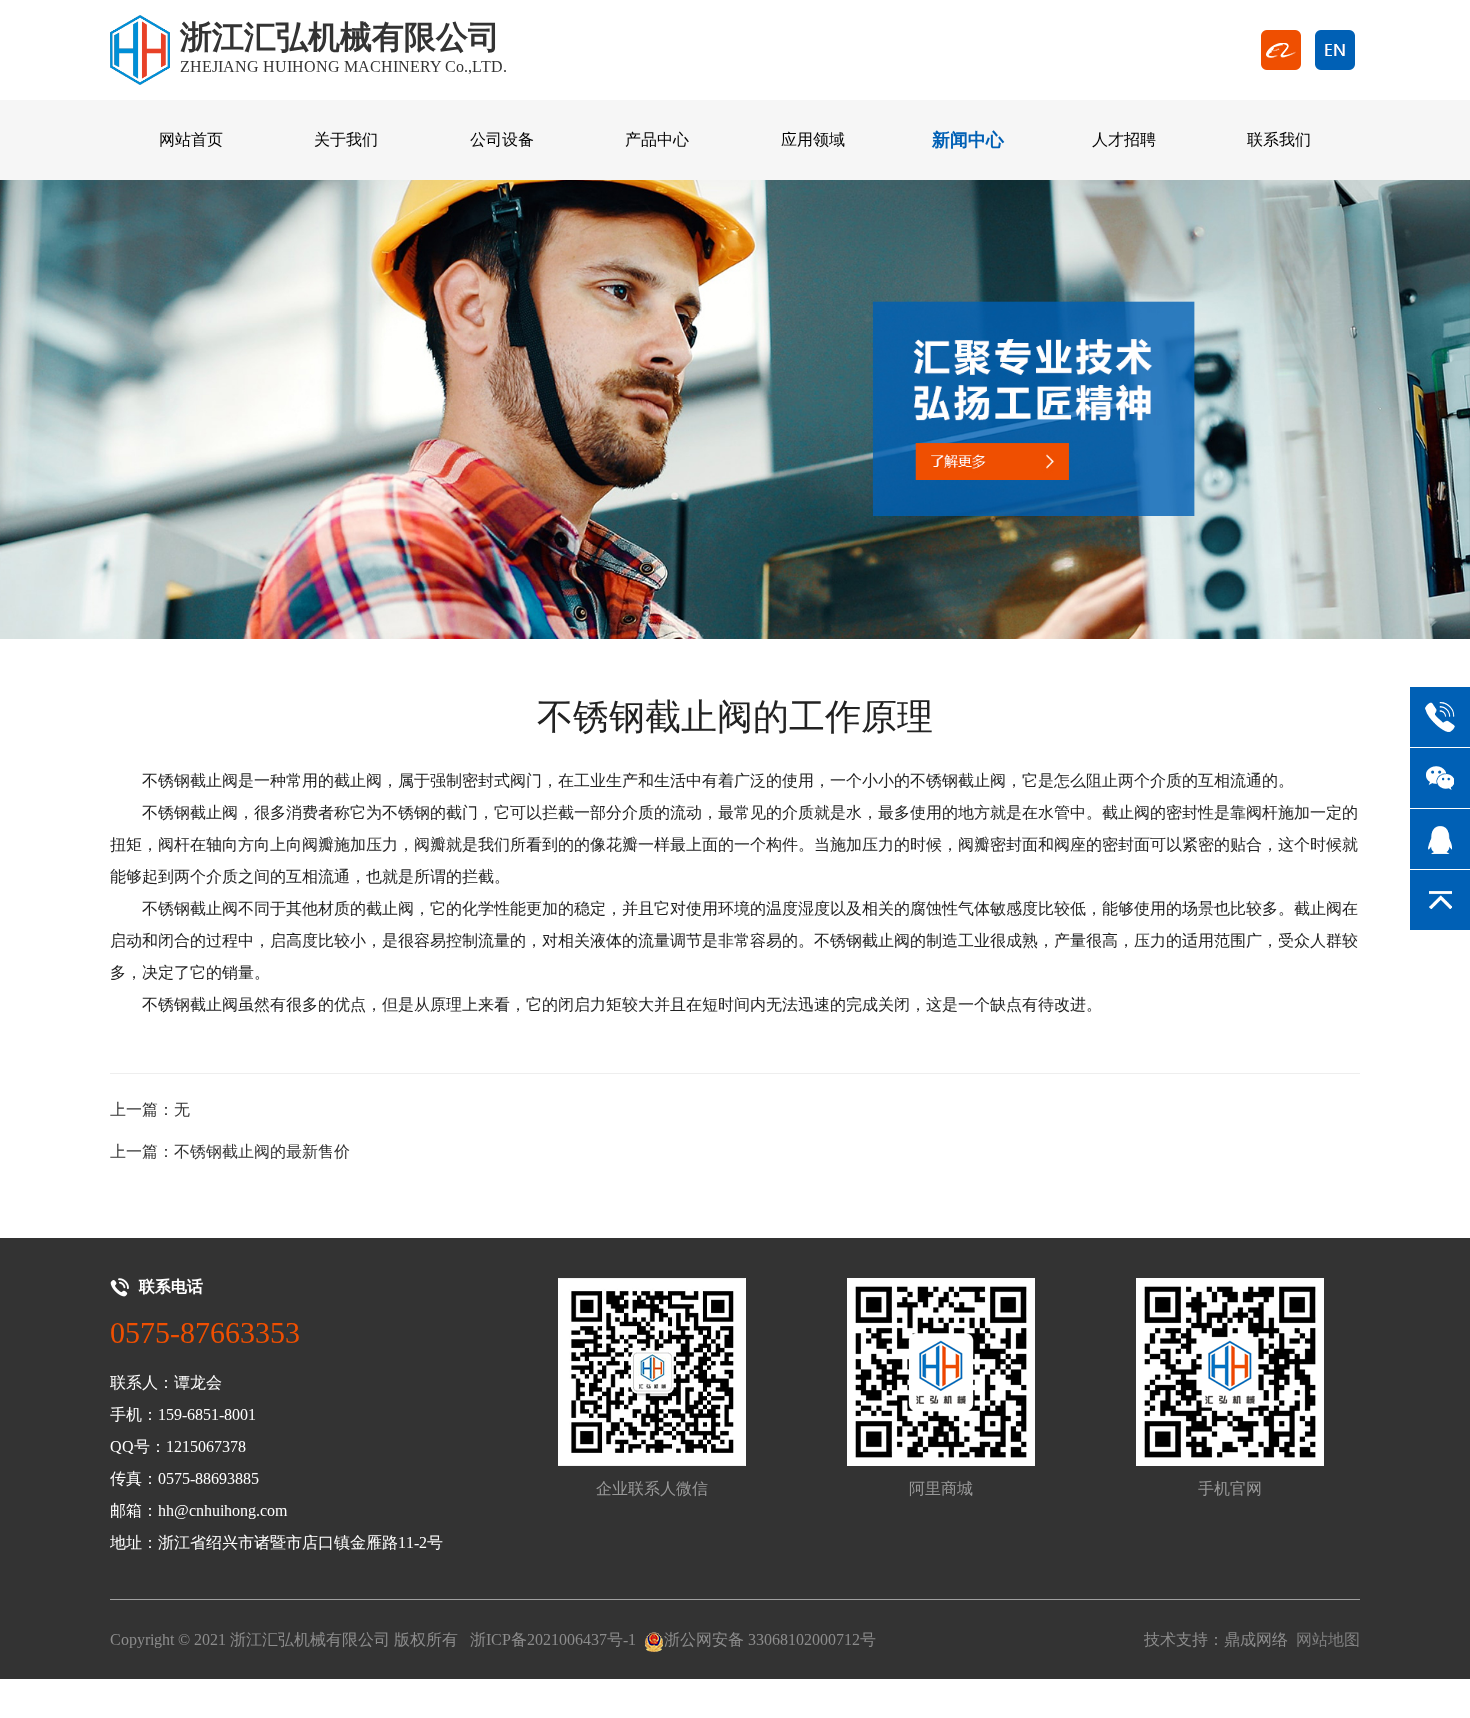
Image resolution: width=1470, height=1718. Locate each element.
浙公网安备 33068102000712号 (770, 1639)
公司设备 (502, 139)
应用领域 (813, 139)
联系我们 (1279, 139)
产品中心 (657, 139)
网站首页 (191, 139)
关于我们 (346, 139)
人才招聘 (1124, 139)
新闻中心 (968, 140)
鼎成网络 (1256, 1639)
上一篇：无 (150, 1109)
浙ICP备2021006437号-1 (553, 1639)
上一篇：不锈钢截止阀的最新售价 (230, 1151)
